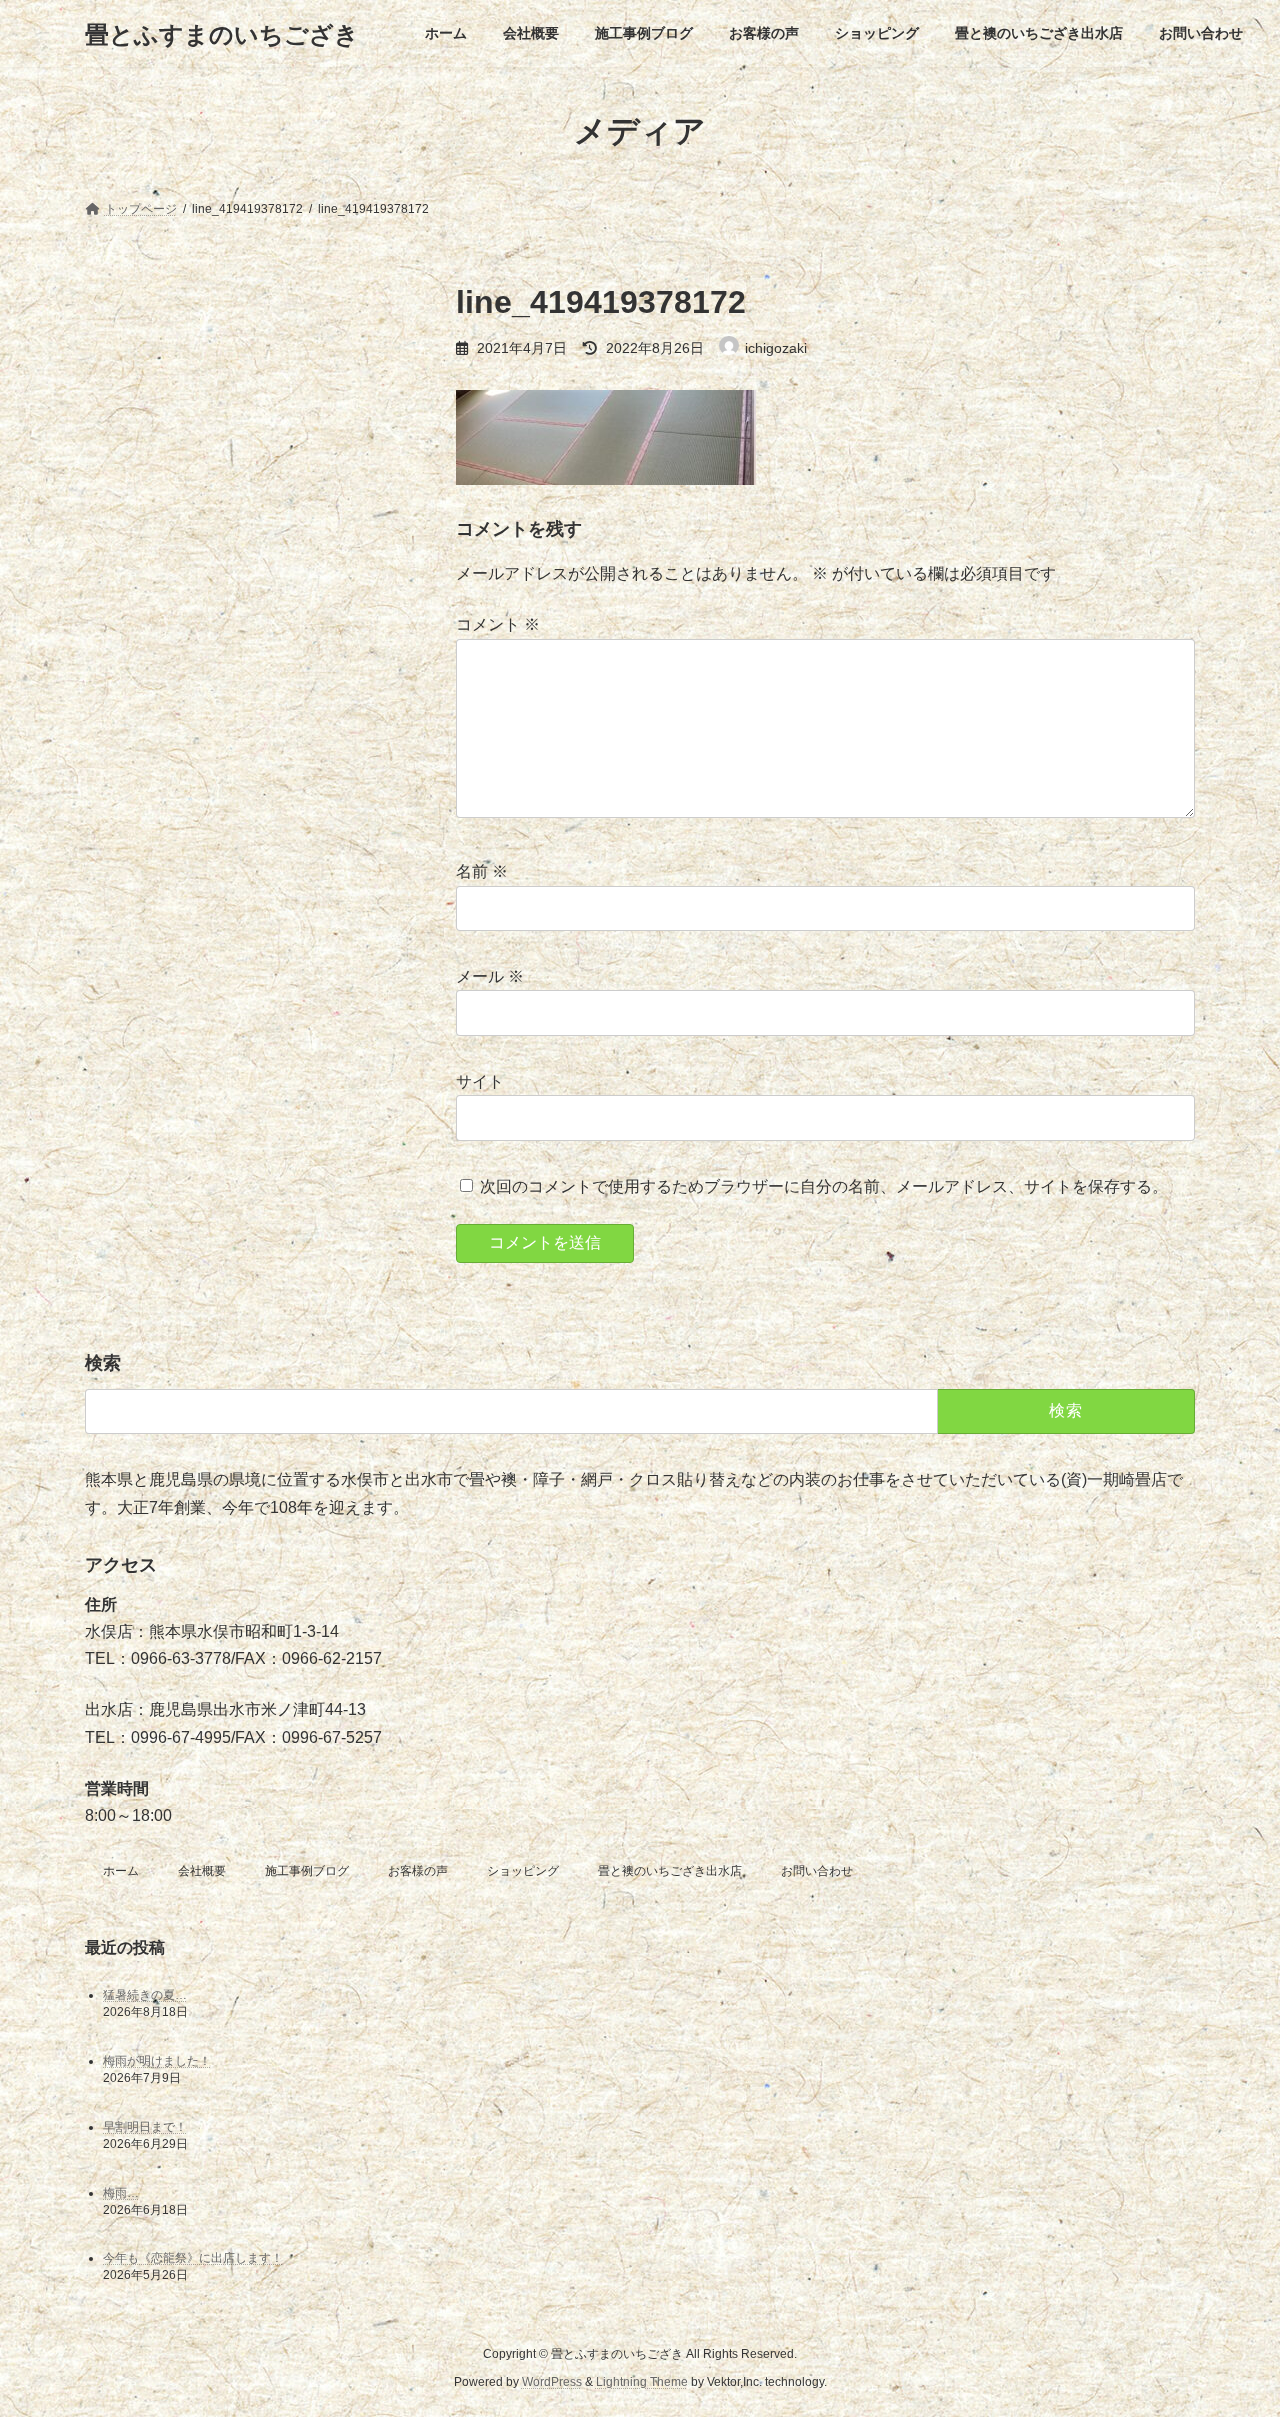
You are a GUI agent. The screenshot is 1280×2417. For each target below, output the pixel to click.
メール (490, 976)
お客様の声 (418, 1871)
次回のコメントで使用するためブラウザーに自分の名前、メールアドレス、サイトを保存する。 (824, 1186)
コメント (498, 624)
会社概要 (202, 1871)
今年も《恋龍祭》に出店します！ (193, 2259)
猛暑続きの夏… (145, 1995)
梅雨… (121, 2193)
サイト (480, 1081)
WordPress (552, 2382)
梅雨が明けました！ (157, 2061)
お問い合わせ (817, 1871)
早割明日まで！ (145, 2127)
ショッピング (523, 1871)
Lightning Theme (642, 2382)
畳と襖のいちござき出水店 (670, 1871)
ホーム (121, 1871)
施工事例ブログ (307, 1871)
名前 (482, 871)
